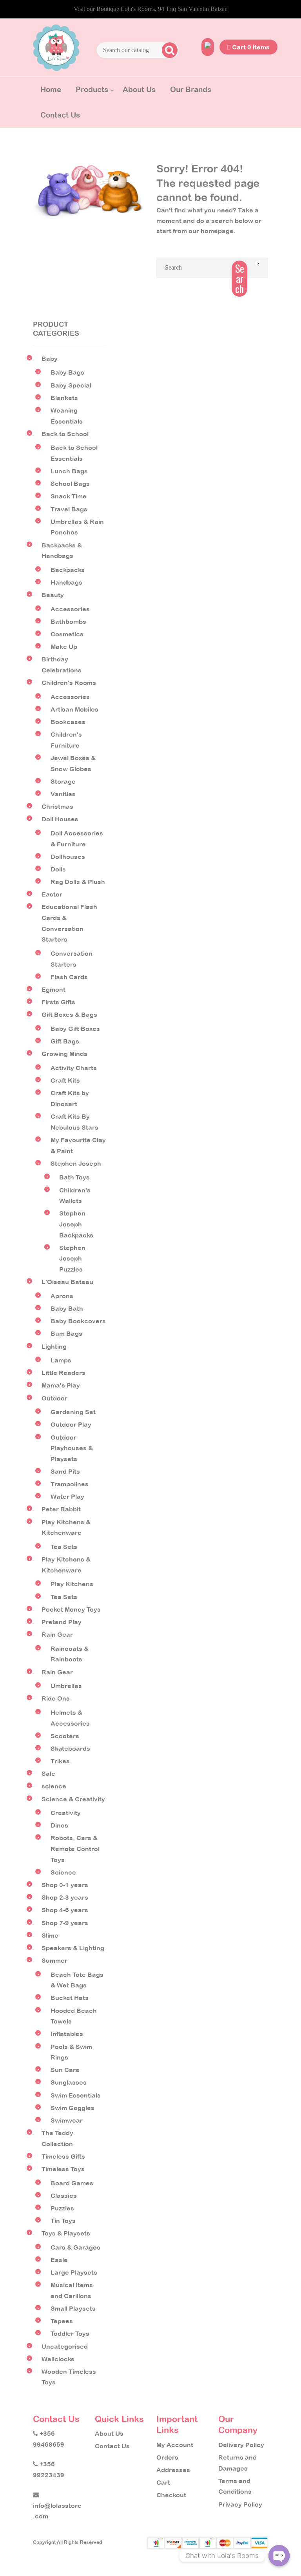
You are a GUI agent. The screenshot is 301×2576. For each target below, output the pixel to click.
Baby (50, 359)
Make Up (64, 647)
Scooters (65, 1736)
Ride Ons (56, 1698)
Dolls (58, 869)
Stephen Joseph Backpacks (76, 1224)
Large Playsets (74, 2272)
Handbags (66, 582)
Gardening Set (73, 1412)
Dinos (59, 1825)
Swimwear (67, 2120)
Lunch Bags (69, 471)
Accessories (70, 609)
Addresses (173, 2470)
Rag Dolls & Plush (78, 882)
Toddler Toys (70, 2333)
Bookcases (68, 722)
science (54, 1786)
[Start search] (169, 50)
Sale (48, 1773)
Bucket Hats (70, 1998)
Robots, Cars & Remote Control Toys (75, 1849)
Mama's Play (61, 1385)
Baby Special (71, 385)
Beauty (53, 595)
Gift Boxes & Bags (69, 1014)
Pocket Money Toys (71, 1609)
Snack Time (69, 496)
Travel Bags (69, 509)
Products (92, 89)
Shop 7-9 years (65, 1923)
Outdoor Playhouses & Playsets (72, 1448)
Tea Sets (64, 1547)
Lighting (54, 1346)
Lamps (61, 1360)
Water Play (67, 1496)
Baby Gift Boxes (75, 1029)
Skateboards (70, 1748)
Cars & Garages (75, 2247)
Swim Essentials (76, 2095)
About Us (139, 89)
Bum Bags (66, 1333)
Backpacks (68, 570)
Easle (59, 2260)
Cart (163, 2482)
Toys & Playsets (66, 2233)
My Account (175, 2445)
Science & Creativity (73, 1799)
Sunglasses (69, 2082)
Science (63, 1872)
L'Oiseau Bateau (67, 1282)
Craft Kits (65, 1080)
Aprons (62, 1296)
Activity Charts (74, 1068)
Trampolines (70, 1484)
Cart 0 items (250, 47)
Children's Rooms (69, 683)
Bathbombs (68, 621)
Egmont (53, 989)
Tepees (62, 2321)
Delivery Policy (241, 2445)
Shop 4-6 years (65, 1910)
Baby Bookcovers (78, 1321)
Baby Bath (67, 1308)
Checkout (171, 2495)
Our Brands (191, 89)
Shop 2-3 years (65, 1897)
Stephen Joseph (76, 1163)
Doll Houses (60, 819)
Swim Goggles (73, 2108)
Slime (50, 1935)
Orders (167, 2457)
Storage (63, 781)
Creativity (66, 1813)
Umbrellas (66, 1686)
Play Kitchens (72, 1584)
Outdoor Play (71, 1424)
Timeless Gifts (63, 2156)
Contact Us (60, 115)
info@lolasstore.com (57, 2511)
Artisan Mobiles (74, 709)
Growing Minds (64, 1054)
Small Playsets (73, 2308)
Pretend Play (62, 1622)
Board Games (72, 2183)
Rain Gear (57, 1634)
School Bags (70, 484)
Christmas (57, 806)
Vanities (63, 794)
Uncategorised (65, 2346)
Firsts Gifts (58, 1002)
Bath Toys (74, 1177)
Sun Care (65, 2070)
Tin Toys (63, 2221)
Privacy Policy (240, 2504)
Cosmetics (67, 634)
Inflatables (67, 2034)
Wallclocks (58, 2359)
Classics (64, 2196)
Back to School (65, 434)
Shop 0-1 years (65, 1885)
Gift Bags (65, 1041)
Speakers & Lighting (73, 1948)
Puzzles (62, 2208)
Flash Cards (69, 977)
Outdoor (54, 1398)
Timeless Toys (63, 2169)
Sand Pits (65, 1471)
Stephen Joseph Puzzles (72, 1258)
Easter (52, 894)
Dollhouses (68, 857)
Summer (54, 1960)
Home (51, 89)
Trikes (60, 1761)
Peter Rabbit (61, 1509)
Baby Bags (67, 372)
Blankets (64, 398)
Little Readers (63, 1373)
